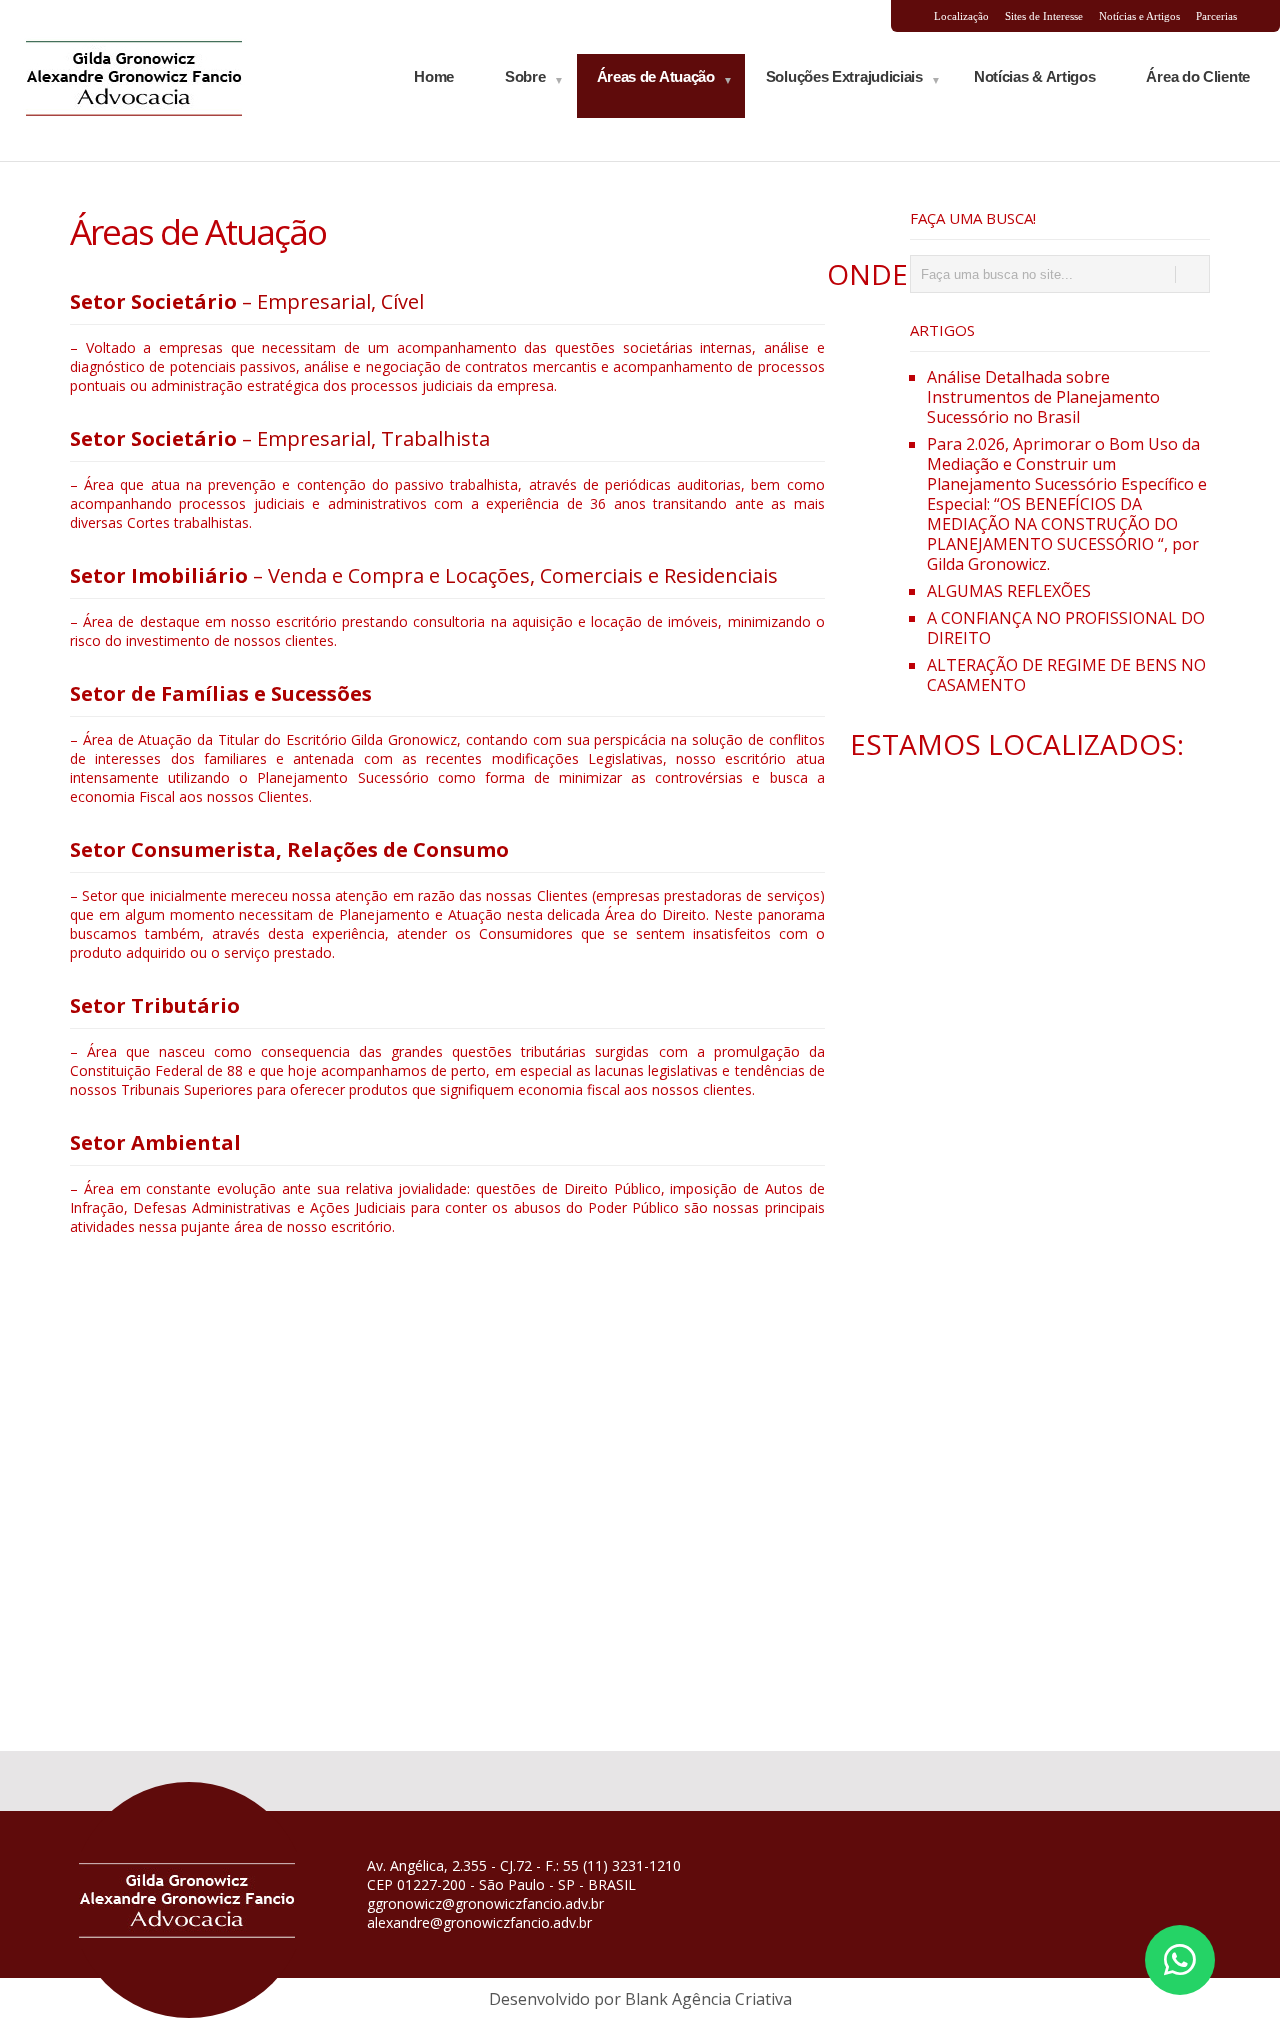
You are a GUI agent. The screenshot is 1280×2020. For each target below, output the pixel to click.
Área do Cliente (1198, 76)
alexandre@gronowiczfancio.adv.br (479, 1922)
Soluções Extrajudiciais (844, 76)
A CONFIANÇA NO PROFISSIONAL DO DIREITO (1066, 628)
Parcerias (1216, 16)
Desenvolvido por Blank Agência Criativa (640, 1999)
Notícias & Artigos (1035, 76)
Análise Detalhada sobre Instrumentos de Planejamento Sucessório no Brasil (1043, 397)
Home (434, 76)
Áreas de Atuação (656, 76)
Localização (961, 16)
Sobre (525, 76)
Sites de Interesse (1044, 16)
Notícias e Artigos (1139, 16)
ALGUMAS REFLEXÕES (1009, 591)
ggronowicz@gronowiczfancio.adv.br (485, 1903)
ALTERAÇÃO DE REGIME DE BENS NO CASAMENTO (1066, 675)
